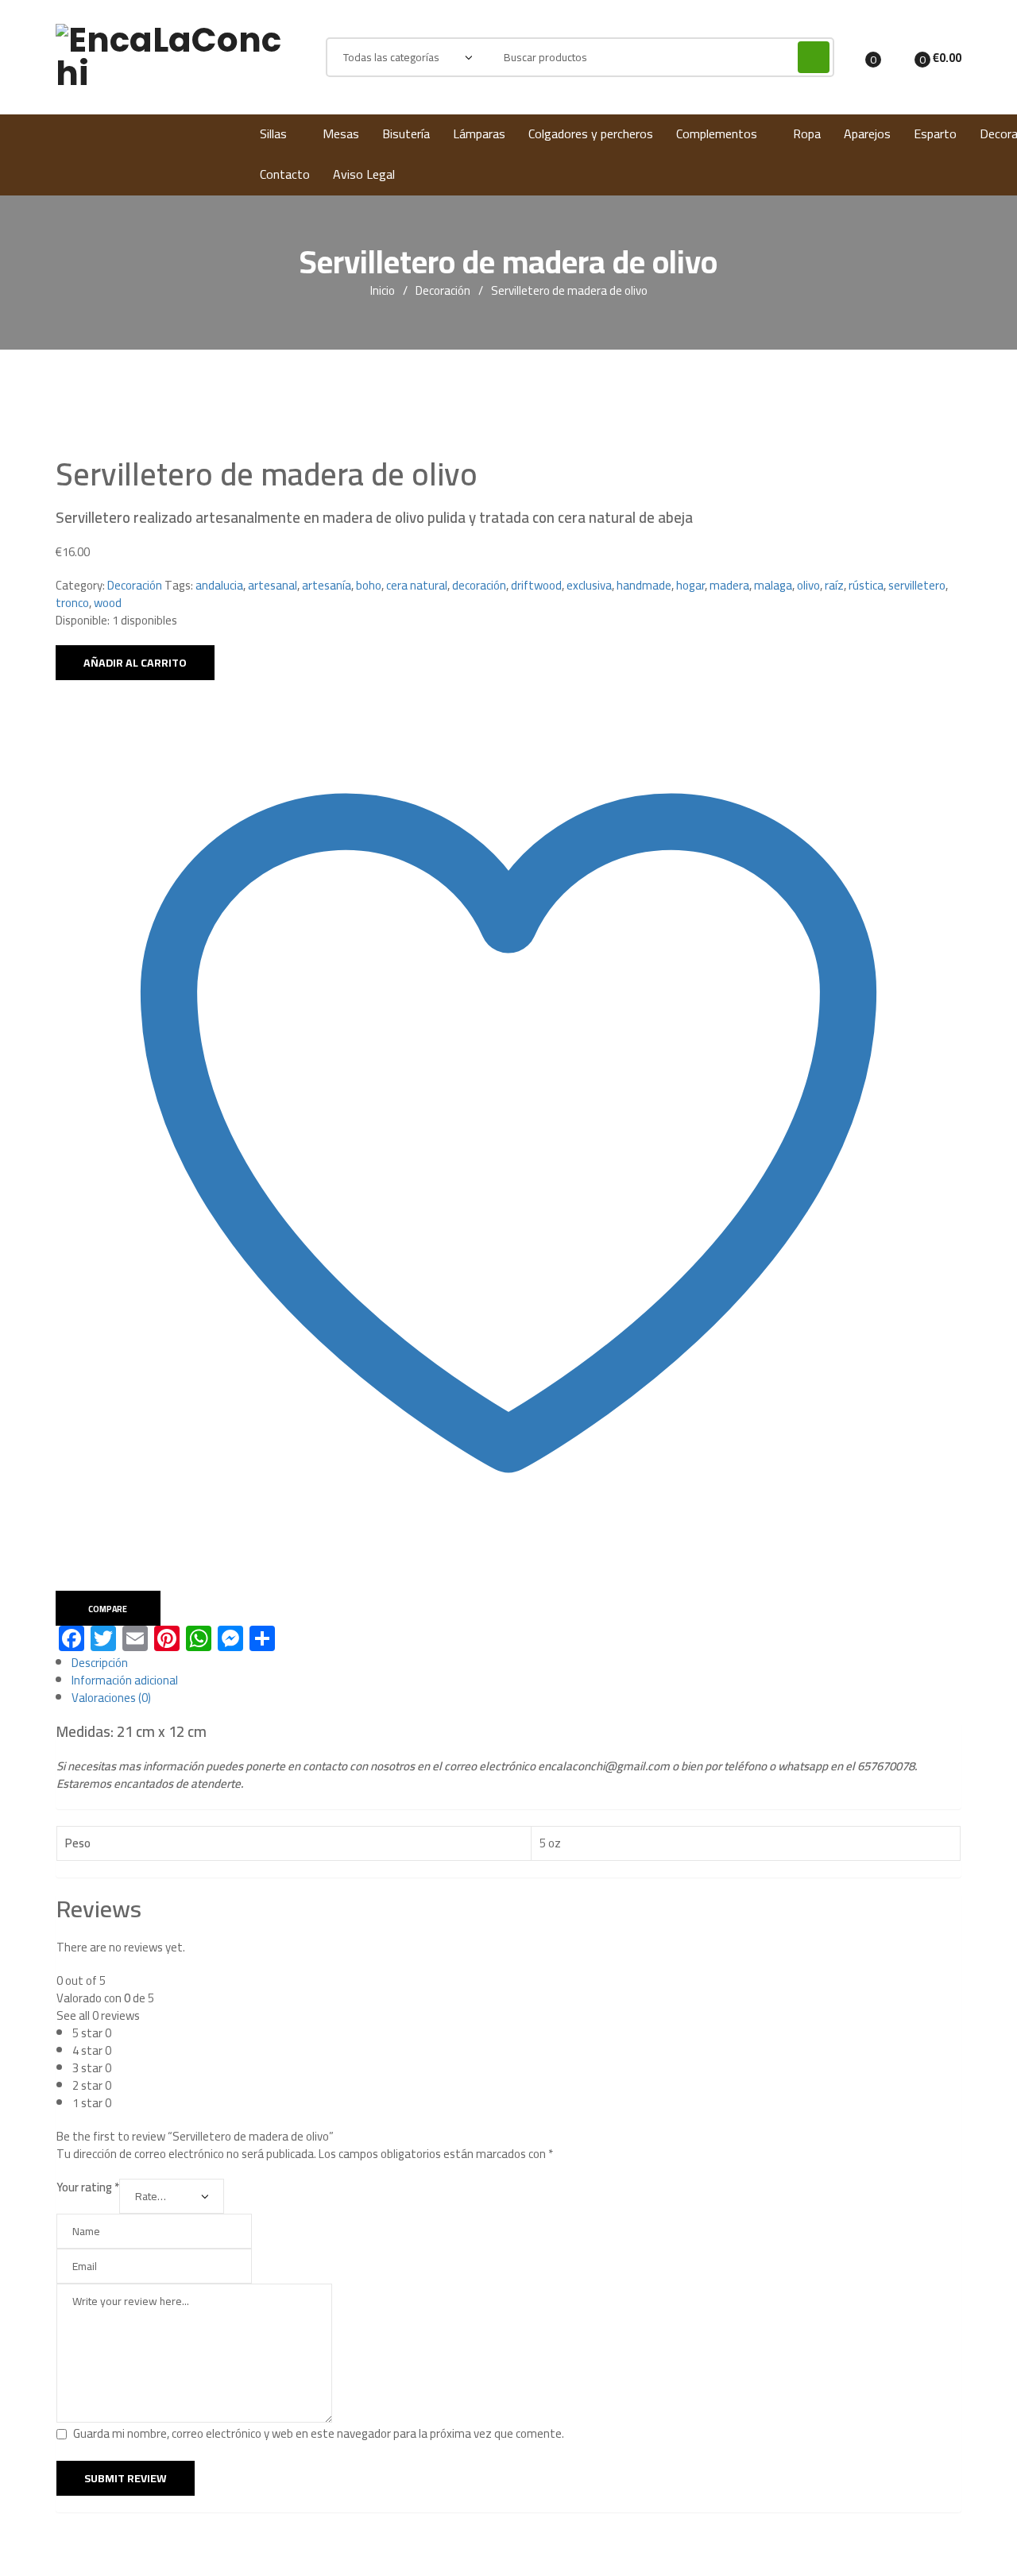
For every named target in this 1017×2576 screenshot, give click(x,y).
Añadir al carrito (135, 663)
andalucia (219, 585)
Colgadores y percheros (591, 133)
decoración (479, 585)
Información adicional (125, 1680)
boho (369, 585)
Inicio (383, 291)
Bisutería (406, 133)
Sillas (273, 133)
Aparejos (867, 133)
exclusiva (589, 585)
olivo (808, 585)
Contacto (285, 174)
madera (729, 585)
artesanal (273, 585)
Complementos (717, 133)
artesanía (327, 585)
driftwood (536, 585)
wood (108, 603)
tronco (72, 603)
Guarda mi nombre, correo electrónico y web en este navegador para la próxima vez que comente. (319, 2433)
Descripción (100, 1663)
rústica (866, 585)
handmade (644, 585)
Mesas (341, 133)
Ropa (807, 133)
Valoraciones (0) (111, 1698)
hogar (690, 585)
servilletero (917, 585)
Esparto (935, 133)
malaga (773, 585)
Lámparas (479, 133)
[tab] (516, 1663)
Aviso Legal (364, 174)
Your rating (88, 2187)
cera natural (417, 585)
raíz (834, 585)
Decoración (443, 291)
